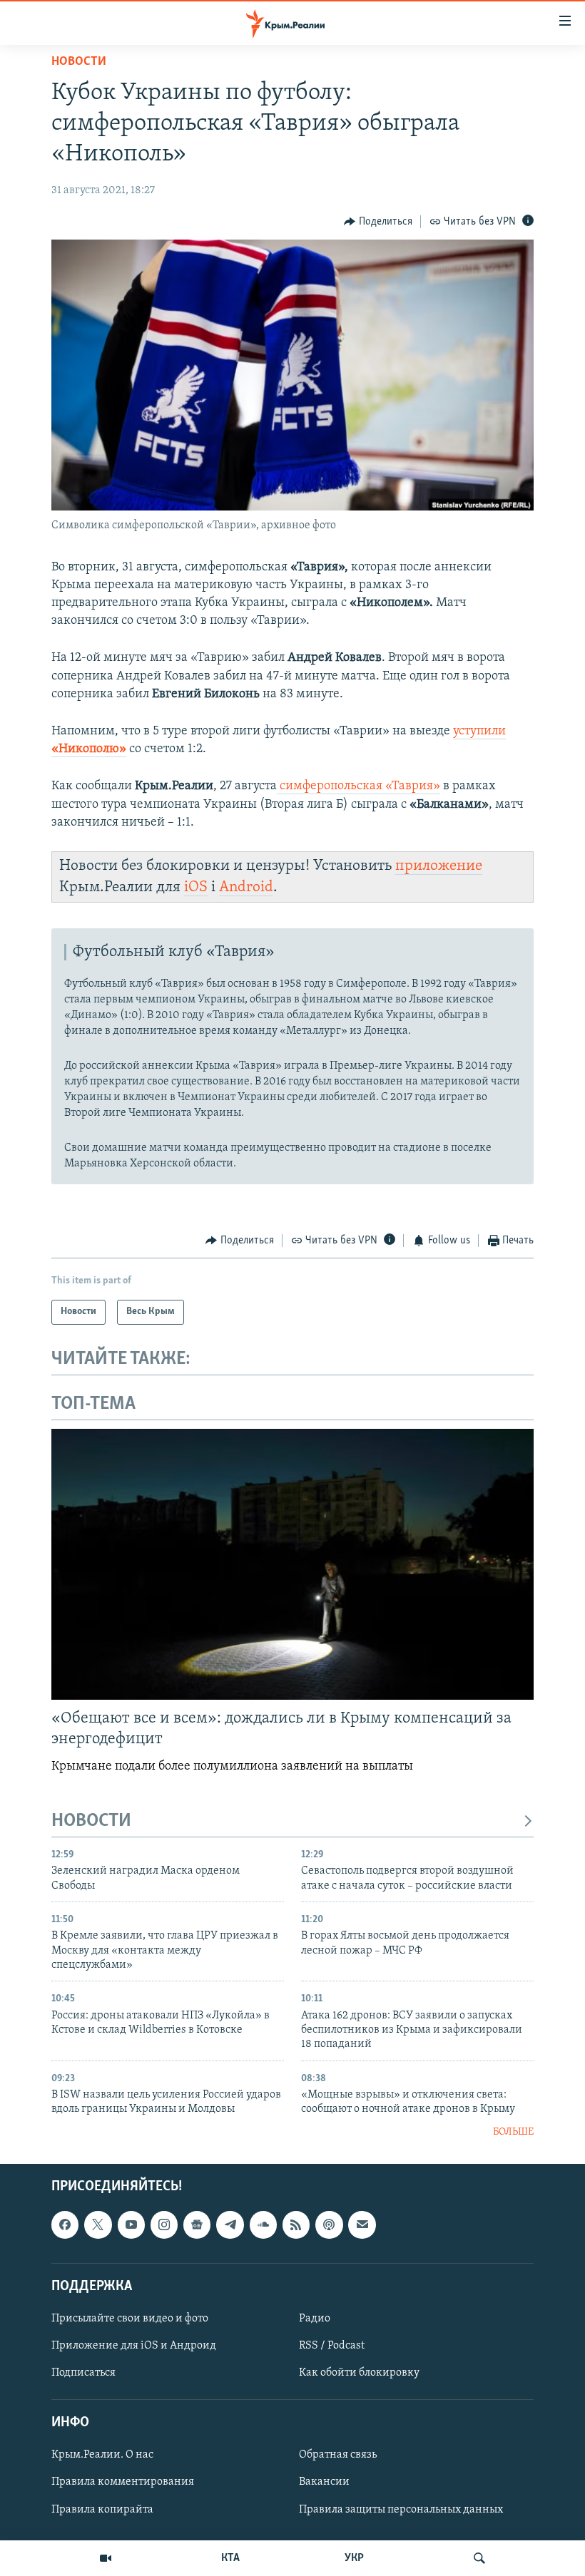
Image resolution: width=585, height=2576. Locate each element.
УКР (354, 2558)
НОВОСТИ (91, 1821)
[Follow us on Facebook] (65, 2225)
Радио (315, 2319)
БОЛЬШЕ (513, 2132)
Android (246, 887)
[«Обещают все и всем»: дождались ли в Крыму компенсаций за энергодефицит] (292, 1564)
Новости (79, 62)
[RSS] (296, 2225)
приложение (439, 866)
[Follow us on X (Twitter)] (98, 2225)
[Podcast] (329, 2225)
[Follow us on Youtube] (131, 2225)
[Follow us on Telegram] (230, 2225)
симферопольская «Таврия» (358, 786)
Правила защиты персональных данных (401, 2510)
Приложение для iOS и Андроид (134, 2346)
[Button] (378, 222)
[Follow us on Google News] (197, 2225)
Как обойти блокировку (359, 2373)
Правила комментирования (123, 2483)
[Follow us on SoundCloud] (263, 2225)
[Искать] (479, 2558)
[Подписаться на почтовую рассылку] (362, 2225)
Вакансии (324, 2483)
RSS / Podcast (332, 2346)
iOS (196, 887)
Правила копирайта (102, 2510)
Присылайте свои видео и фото (130, 2319)
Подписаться (83, 2373)
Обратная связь (338, 2456)
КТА (230, 2558)
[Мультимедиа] (106, 2558)
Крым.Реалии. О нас (102, 2456)
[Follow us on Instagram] (164, 2225)
